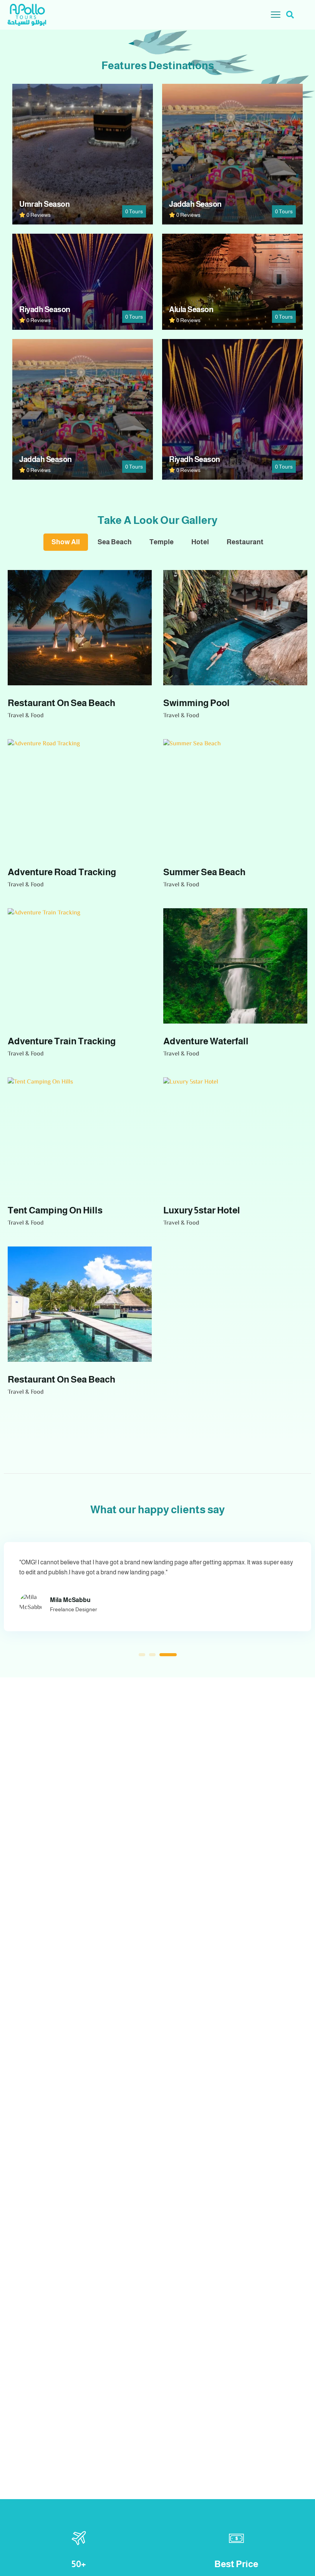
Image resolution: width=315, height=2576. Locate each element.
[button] (147, 1655)
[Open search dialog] (290, 15)
